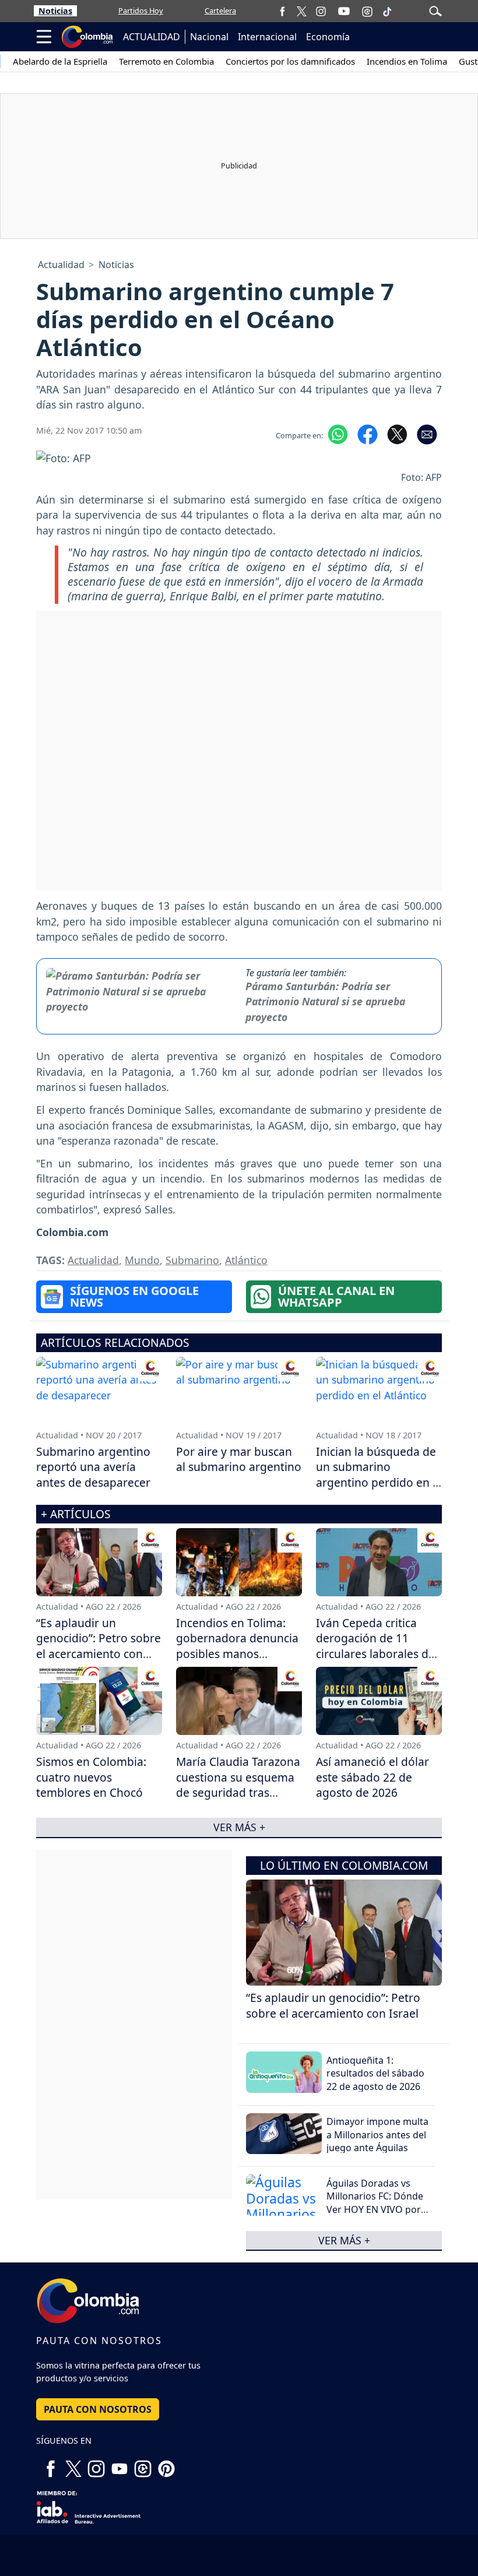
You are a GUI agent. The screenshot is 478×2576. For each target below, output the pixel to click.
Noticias (55, 11)
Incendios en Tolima (407, 61)
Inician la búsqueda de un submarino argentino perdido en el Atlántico (379, 1475)
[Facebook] (282, 11)
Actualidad (61, 265)
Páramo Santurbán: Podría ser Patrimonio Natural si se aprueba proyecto (325, 1002)
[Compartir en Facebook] (368, 433)
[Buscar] (435, 10)
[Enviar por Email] (427, 433)
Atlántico (246, 1260)
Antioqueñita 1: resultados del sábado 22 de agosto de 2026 (375, 2073)
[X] (302, 11)
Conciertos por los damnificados (290, 61)
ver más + (344, 2240)
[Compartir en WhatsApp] (338, 433)
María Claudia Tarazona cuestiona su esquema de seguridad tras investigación (238, 1785)
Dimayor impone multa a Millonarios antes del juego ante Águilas (377, 2135)
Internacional (267, 37)
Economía (328, 37)
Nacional (209, 37)
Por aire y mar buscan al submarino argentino (239, 1459)
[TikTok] (387, 11)
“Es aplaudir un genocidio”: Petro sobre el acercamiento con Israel (333, 2005)
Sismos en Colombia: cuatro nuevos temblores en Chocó (91, 1777)
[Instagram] (321, 11)
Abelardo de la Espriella (60, 61)
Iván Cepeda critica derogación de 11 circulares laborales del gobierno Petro (377, 1646)
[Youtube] (344, 11)
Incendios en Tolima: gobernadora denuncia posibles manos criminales (237, 1646)
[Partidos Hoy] (367, 11)
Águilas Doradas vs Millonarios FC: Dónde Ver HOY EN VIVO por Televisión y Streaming (376, 2203)
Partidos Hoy (141, 10)
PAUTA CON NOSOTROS (98, 2409)
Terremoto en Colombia (166, 61)
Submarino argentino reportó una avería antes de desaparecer (93, 1467)
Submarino (192, 1260)
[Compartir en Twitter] (397, 433)
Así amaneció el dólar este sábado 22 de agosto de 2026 (372, 1777)
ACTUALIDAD (152, 37)
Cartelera (220, 10)
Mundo (142, 1260)
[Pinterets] (166, 2464)
